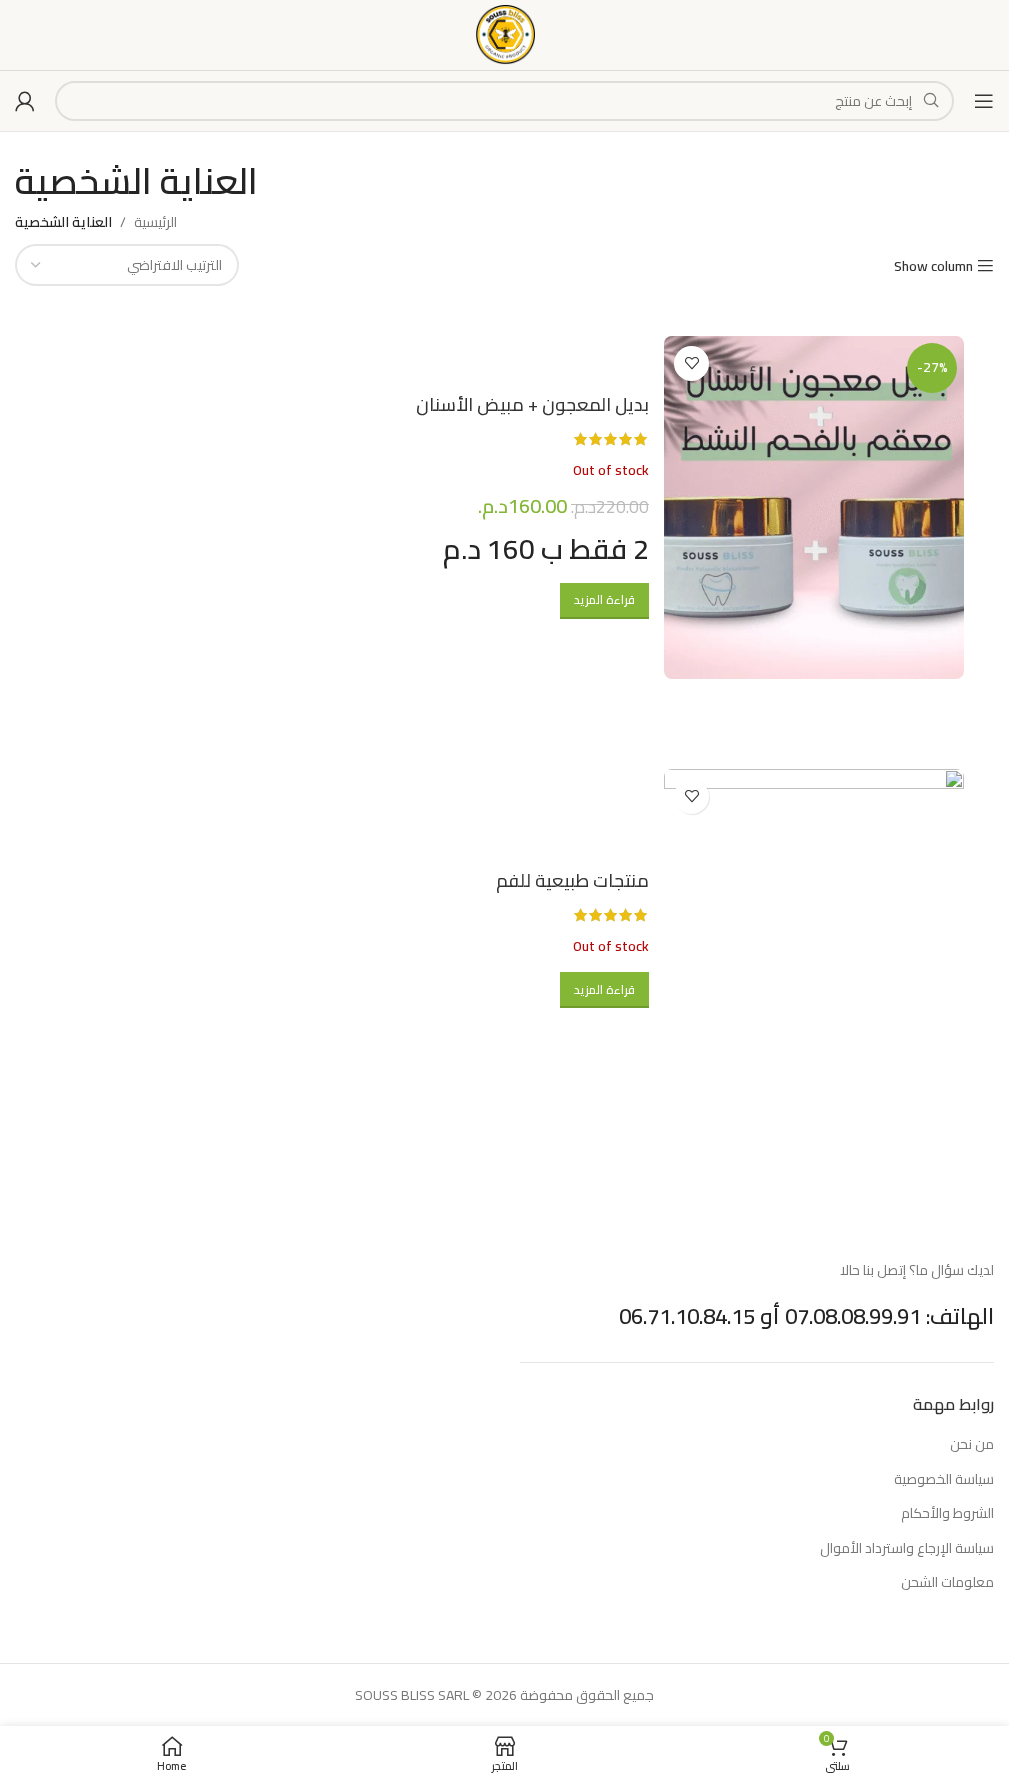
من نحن (972, 1445)
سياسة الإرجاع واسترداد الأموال (907, 1549)
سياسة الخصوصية (944, 1480)
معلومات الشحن (947, 1583)
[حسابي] (25, 101)
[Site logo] (505, 34)
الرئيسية (155, 222)
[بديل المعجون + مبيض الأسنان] (814, 507)
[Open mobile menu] (984, 101)
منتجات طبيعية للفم (572, 880)
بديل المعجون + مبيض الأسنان (532, 404)
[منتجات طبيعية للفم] (814, 940)
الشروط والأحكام (947, 1514)
